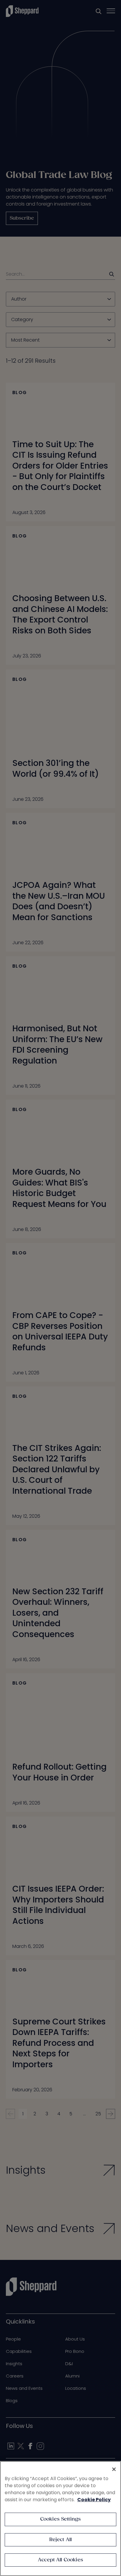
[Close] (114, 2469)
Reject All (61, 2540)
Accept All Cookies (60, 2560)
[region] (60, 2519)
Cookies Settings (61, 2519)
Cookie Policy (94, 2500)
